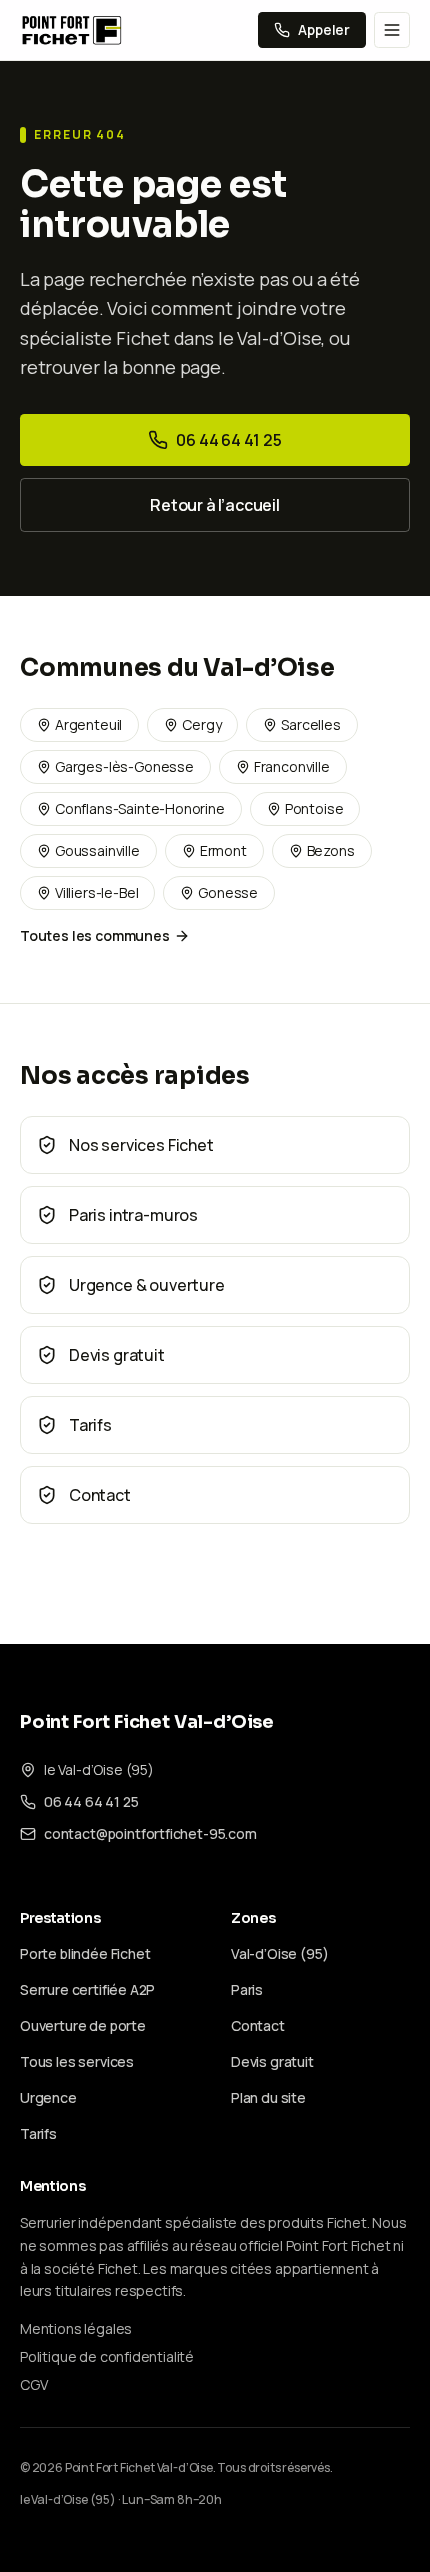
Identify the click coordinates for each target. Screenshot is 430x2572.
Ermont (223, 850)
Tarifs (38, 2133)
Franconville (292, 766)
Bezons (331, 850)
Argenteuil (88, 724)
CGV (33, 2384)
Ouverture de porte (83, 2025)
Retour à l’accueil (215, 505)
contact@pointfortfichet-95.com (150, 1833)
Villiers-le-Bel (96, 892)
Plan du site (268, 2097)
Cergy (201, 724)
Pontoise (314, 808)
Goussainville (97, 850)
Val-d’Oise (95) (279, 1953)
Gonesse (228, 892)
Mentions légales (76, 2328)
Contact (258, 2025)
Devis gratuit (272, 2061)
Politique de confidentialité (107, 2356)
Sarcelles (310, 724)
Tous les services (77, 2061)
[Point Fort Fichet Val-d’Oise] (71, 30)
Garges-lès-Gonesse (124, 766)
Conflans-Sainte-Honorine (140, 808)
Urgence (48, 2097)
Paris (247, 1989)
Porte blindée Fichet (85, 1953)
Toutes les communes (95, 935)
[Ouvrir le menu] (392, 30)
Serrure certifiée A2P (87, 1989)
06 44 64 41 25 (229, 440)
